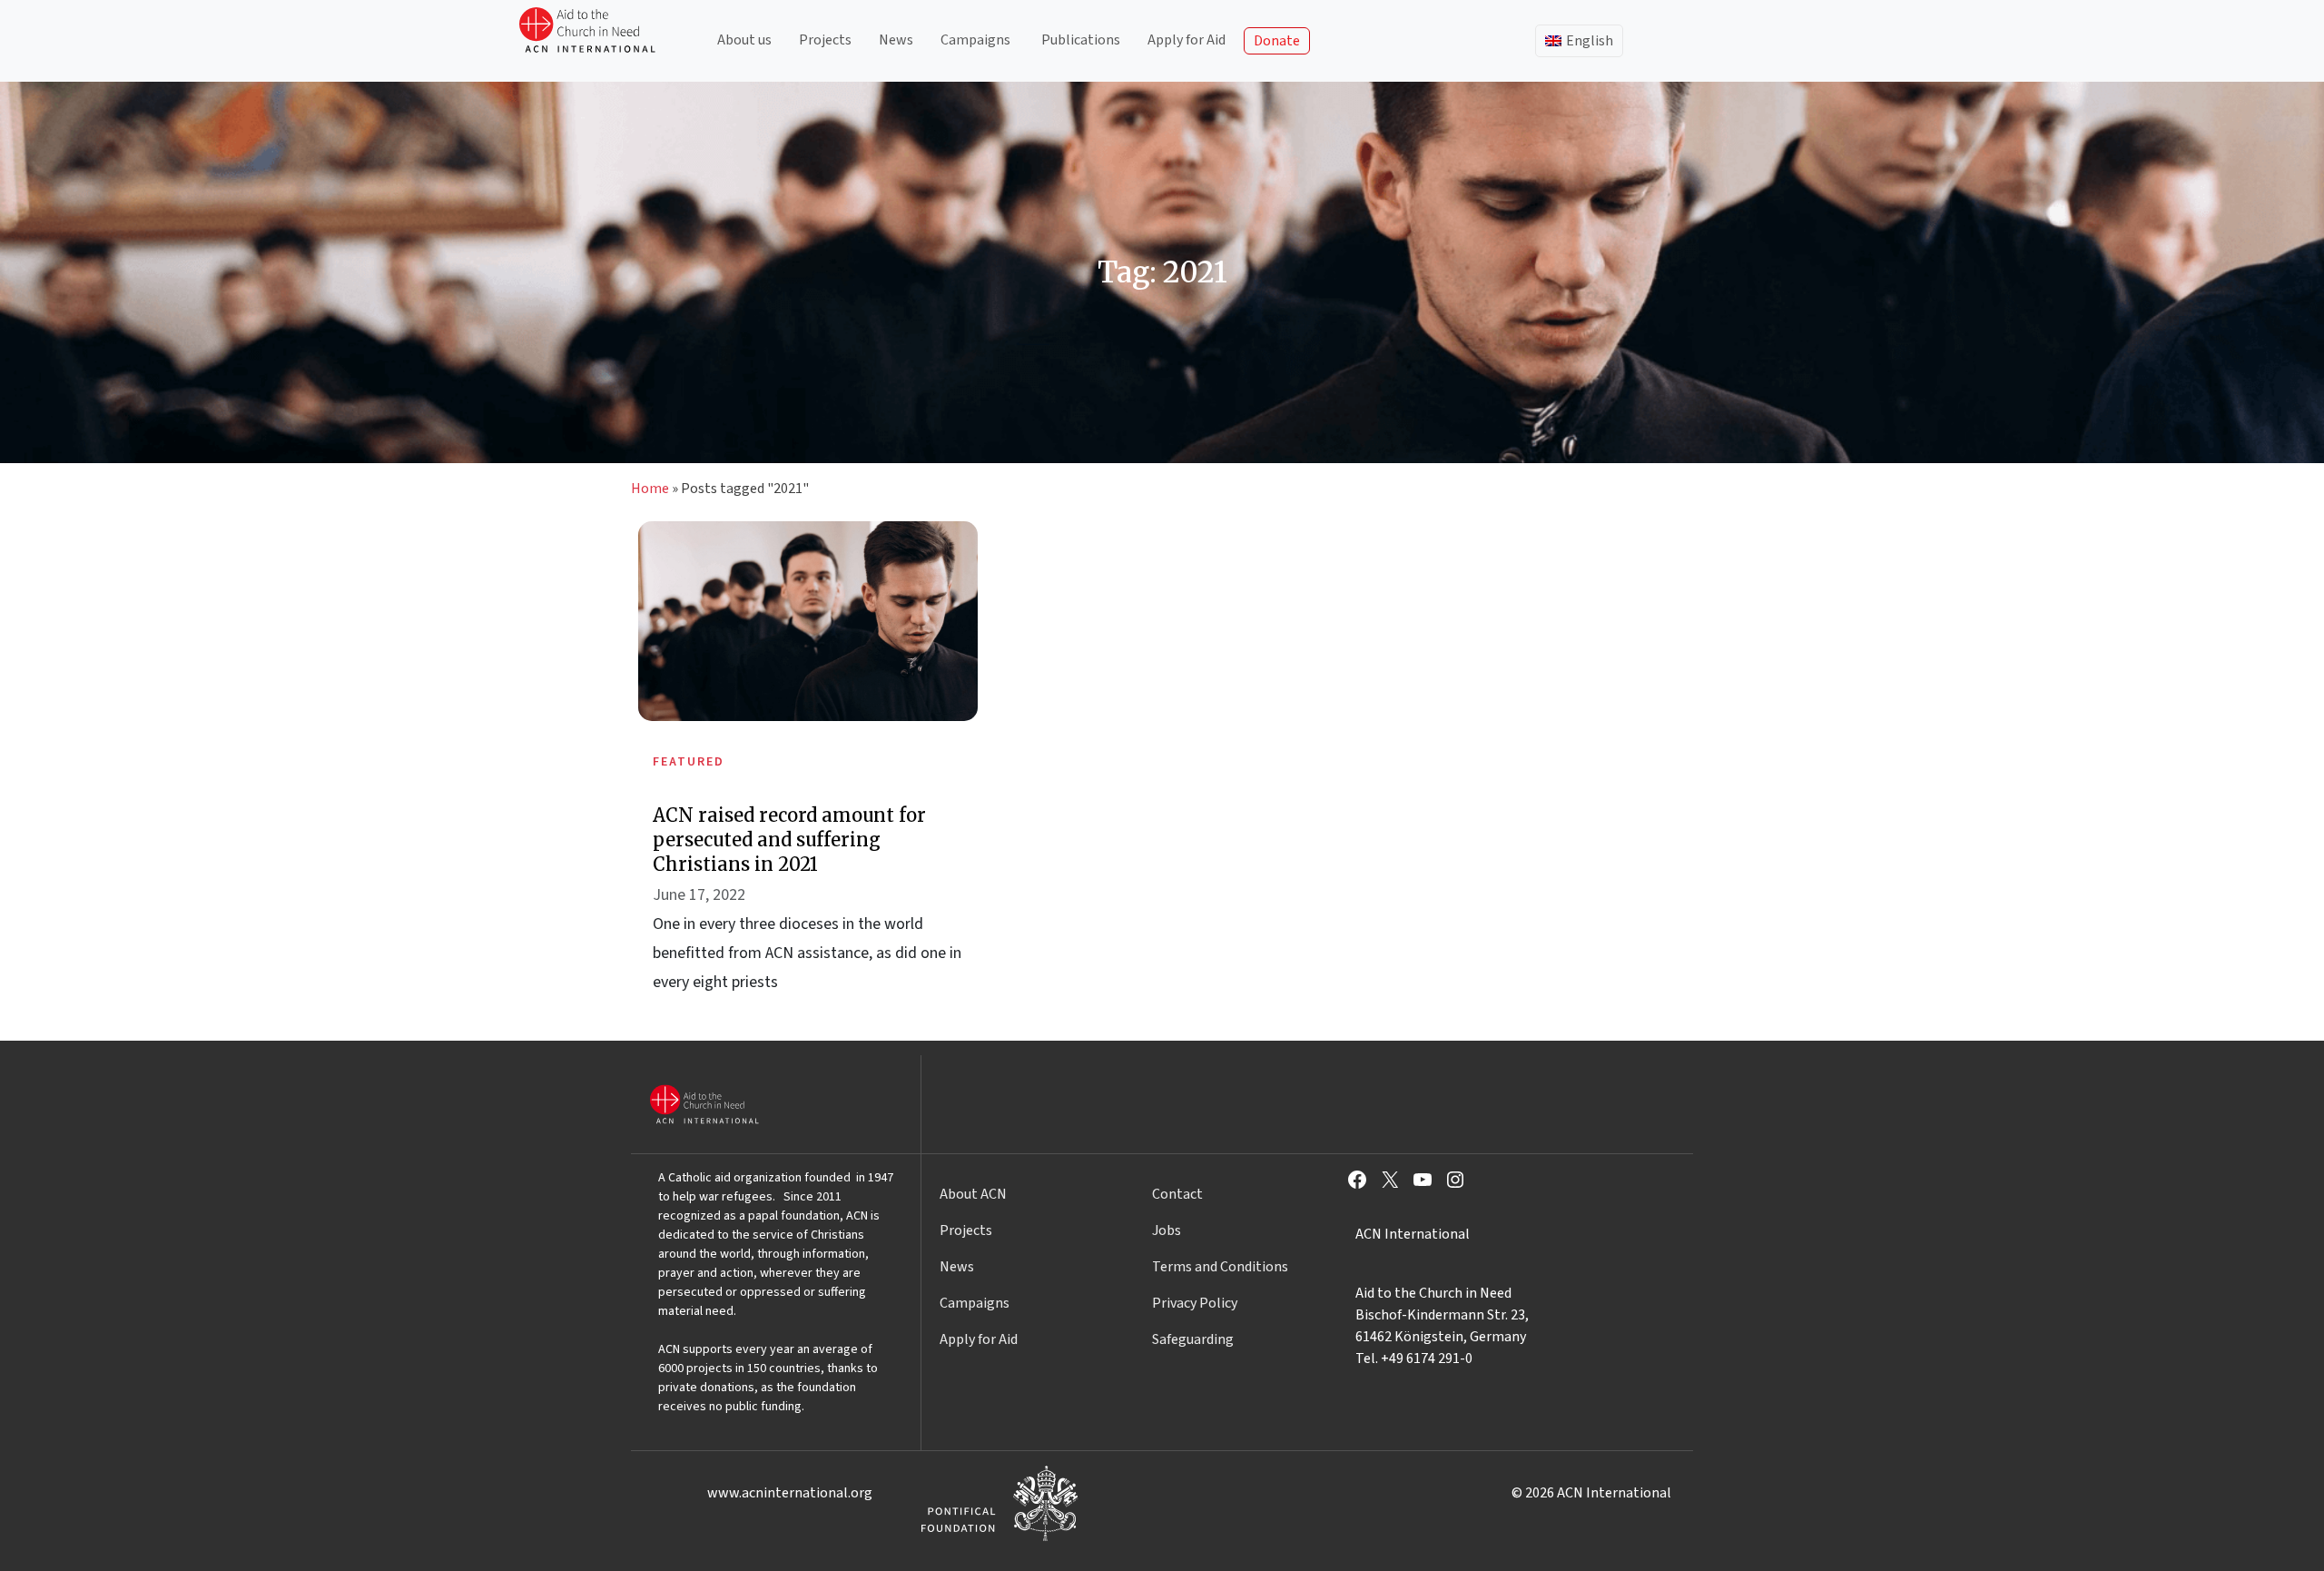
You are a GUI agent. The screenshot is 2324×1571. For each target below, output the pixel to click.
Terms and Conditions (1220, 1267)
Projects (825, 40)
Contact (1177, 1194)
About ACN (973, 1194)
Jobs (1167, 1230)
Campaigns (975, 40)
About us (744, 40)
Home (650, 489)
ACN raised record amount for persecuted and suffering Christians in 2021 (789, 840)
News (896, 40)
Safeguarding (1193, 1339)
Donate (1277, 41)
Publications (1081, 40)
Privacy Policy (1195, 1303)
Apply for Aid (1187, 40)
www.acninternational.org (790, 1493)
